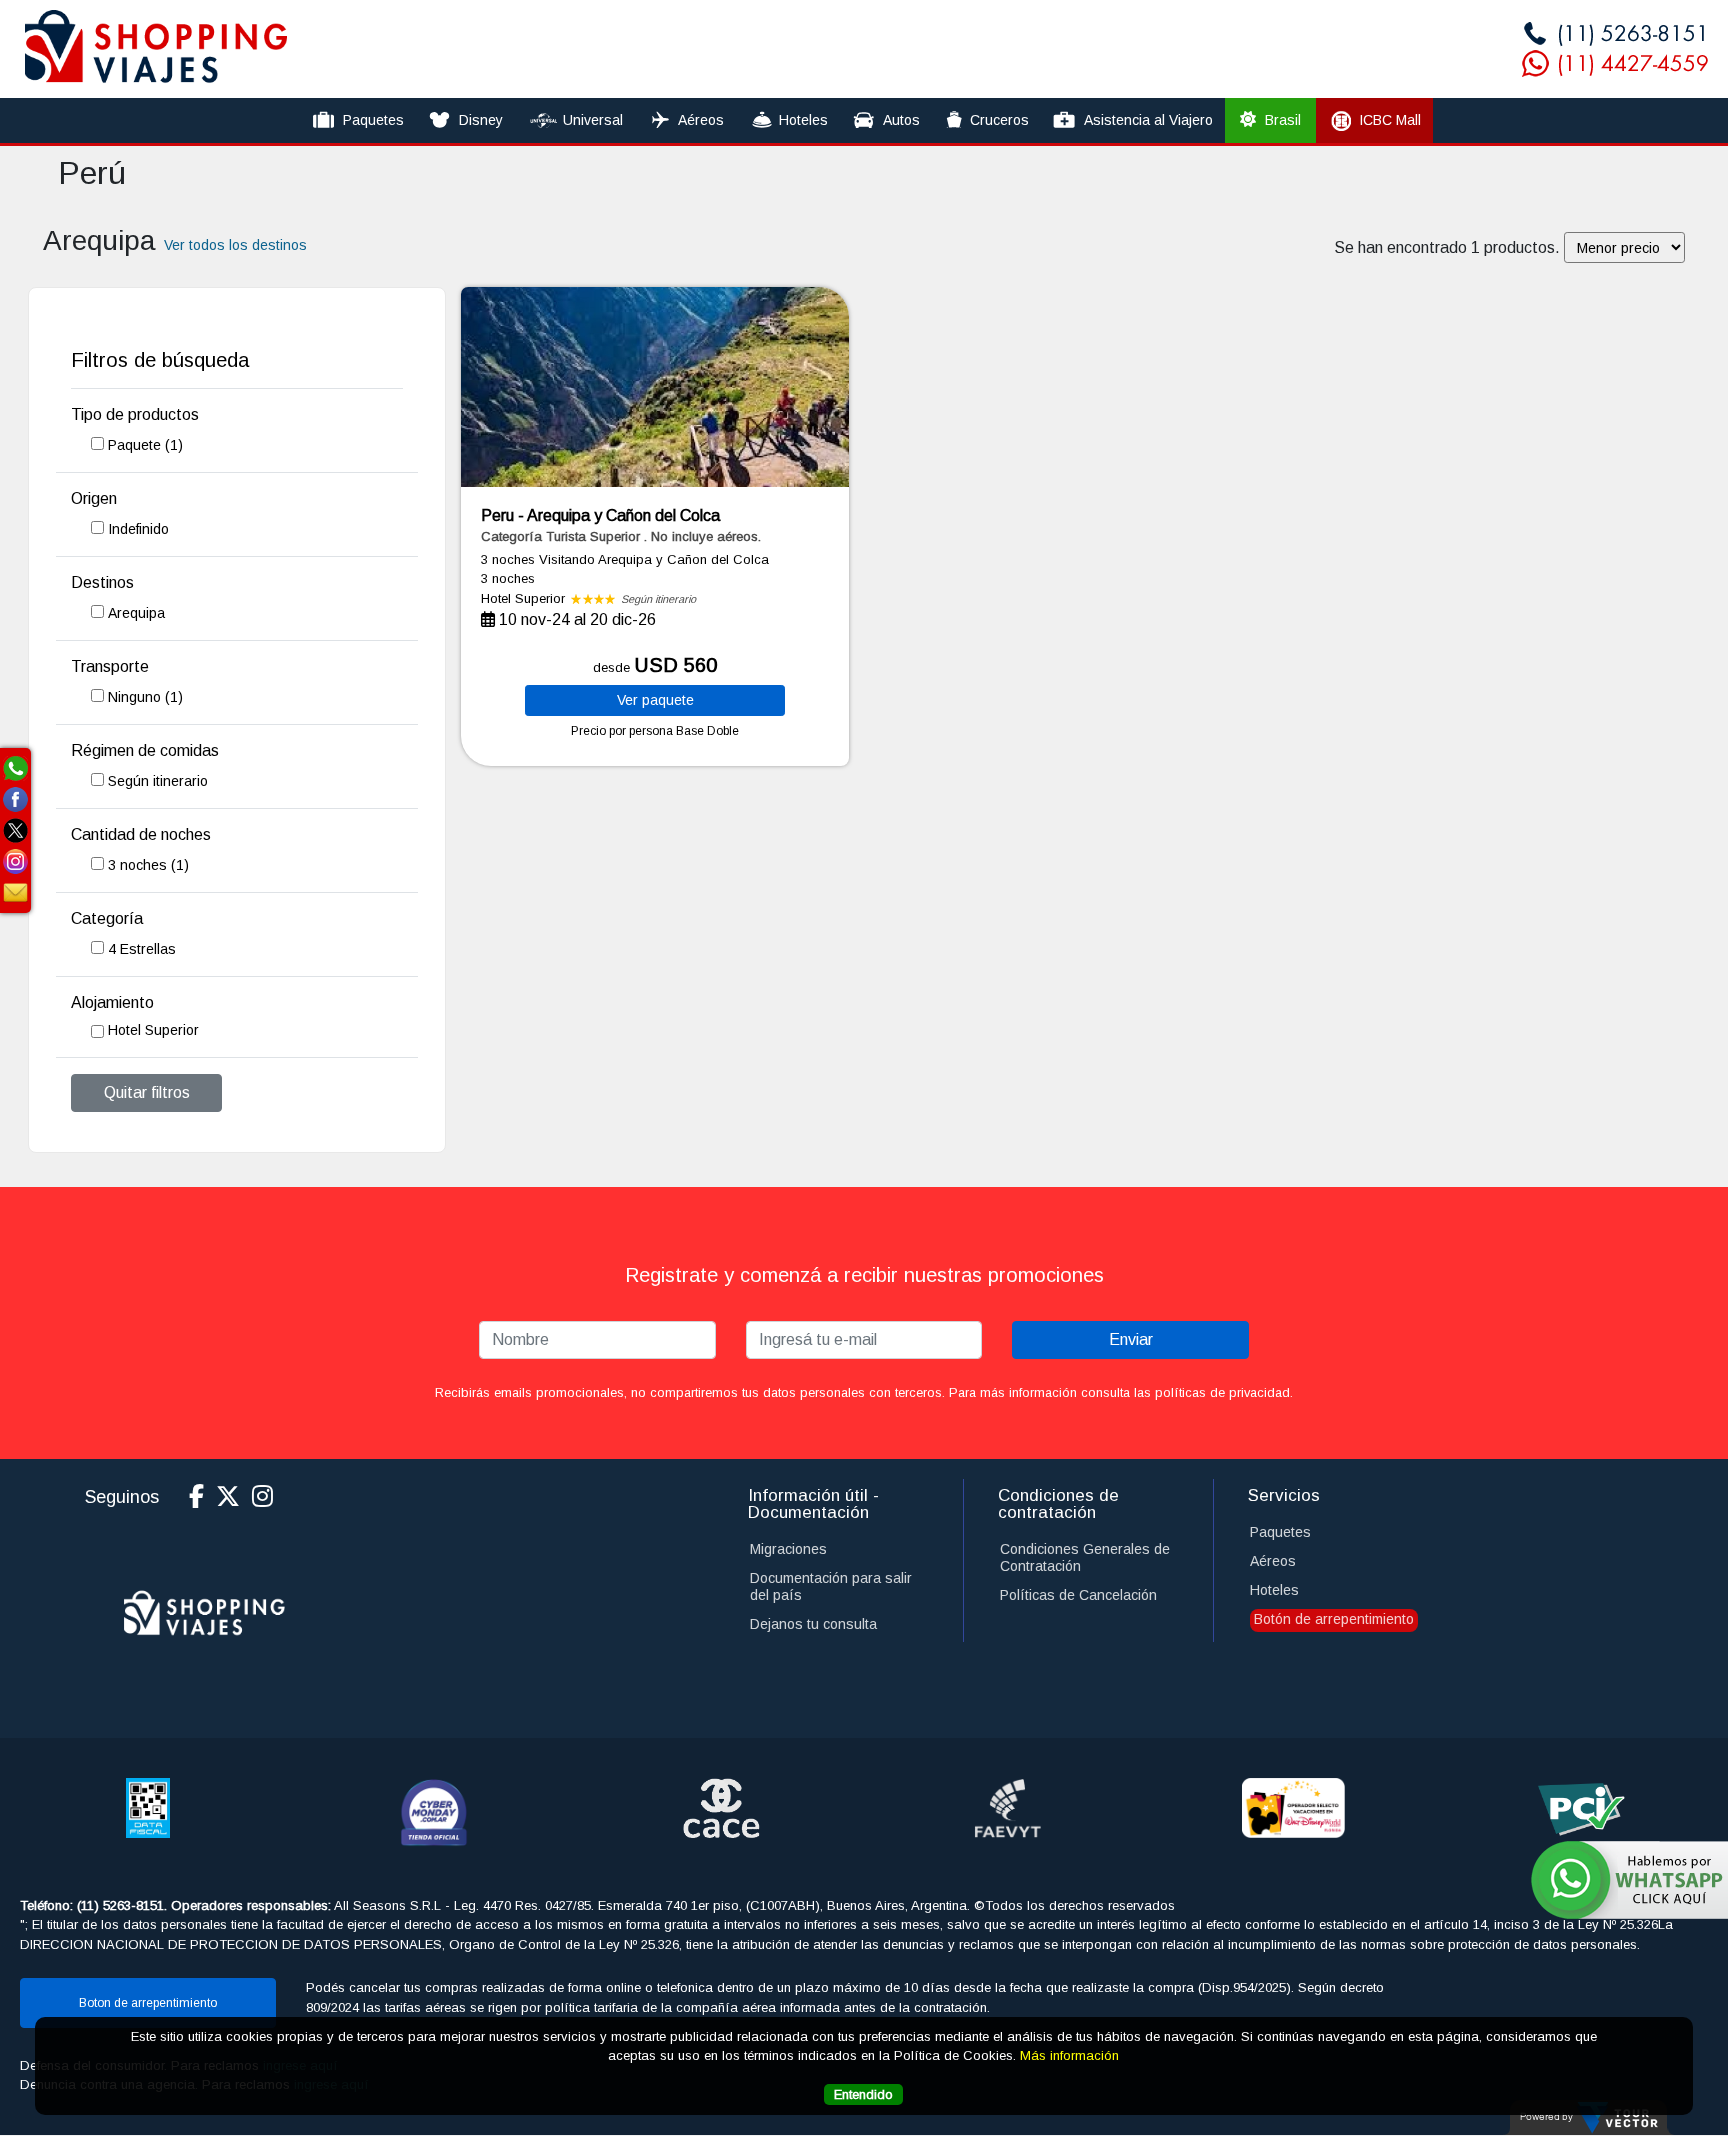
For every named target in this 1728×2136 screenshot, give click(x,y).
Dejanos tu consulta (813, 1624)
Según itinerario (158, 781)
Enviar (1131, 1339)
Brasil (1281, 120)
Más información (1069, 2055)
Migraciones (788, 1549)
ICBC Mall (1390, 120)
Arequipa (136, 613)
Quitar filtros (147, 1092)
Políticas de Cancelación (1078, 1595)
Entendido (863, 2094)
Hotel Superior (153, 1030)
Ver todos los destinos (235, 245)
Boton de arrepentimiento (148, 2003)
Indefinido (138, 529)
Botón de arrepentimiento (1334, 1619)
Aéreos (701, 120)
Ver (655, 700)
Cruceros (999, 120)
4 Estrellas (142, 949)
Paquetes (373, 120)
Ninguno (145, 697)
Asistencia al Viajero (1148, 120)
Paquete (145, 445)
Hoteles (803, 120)
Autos (901, 120)
